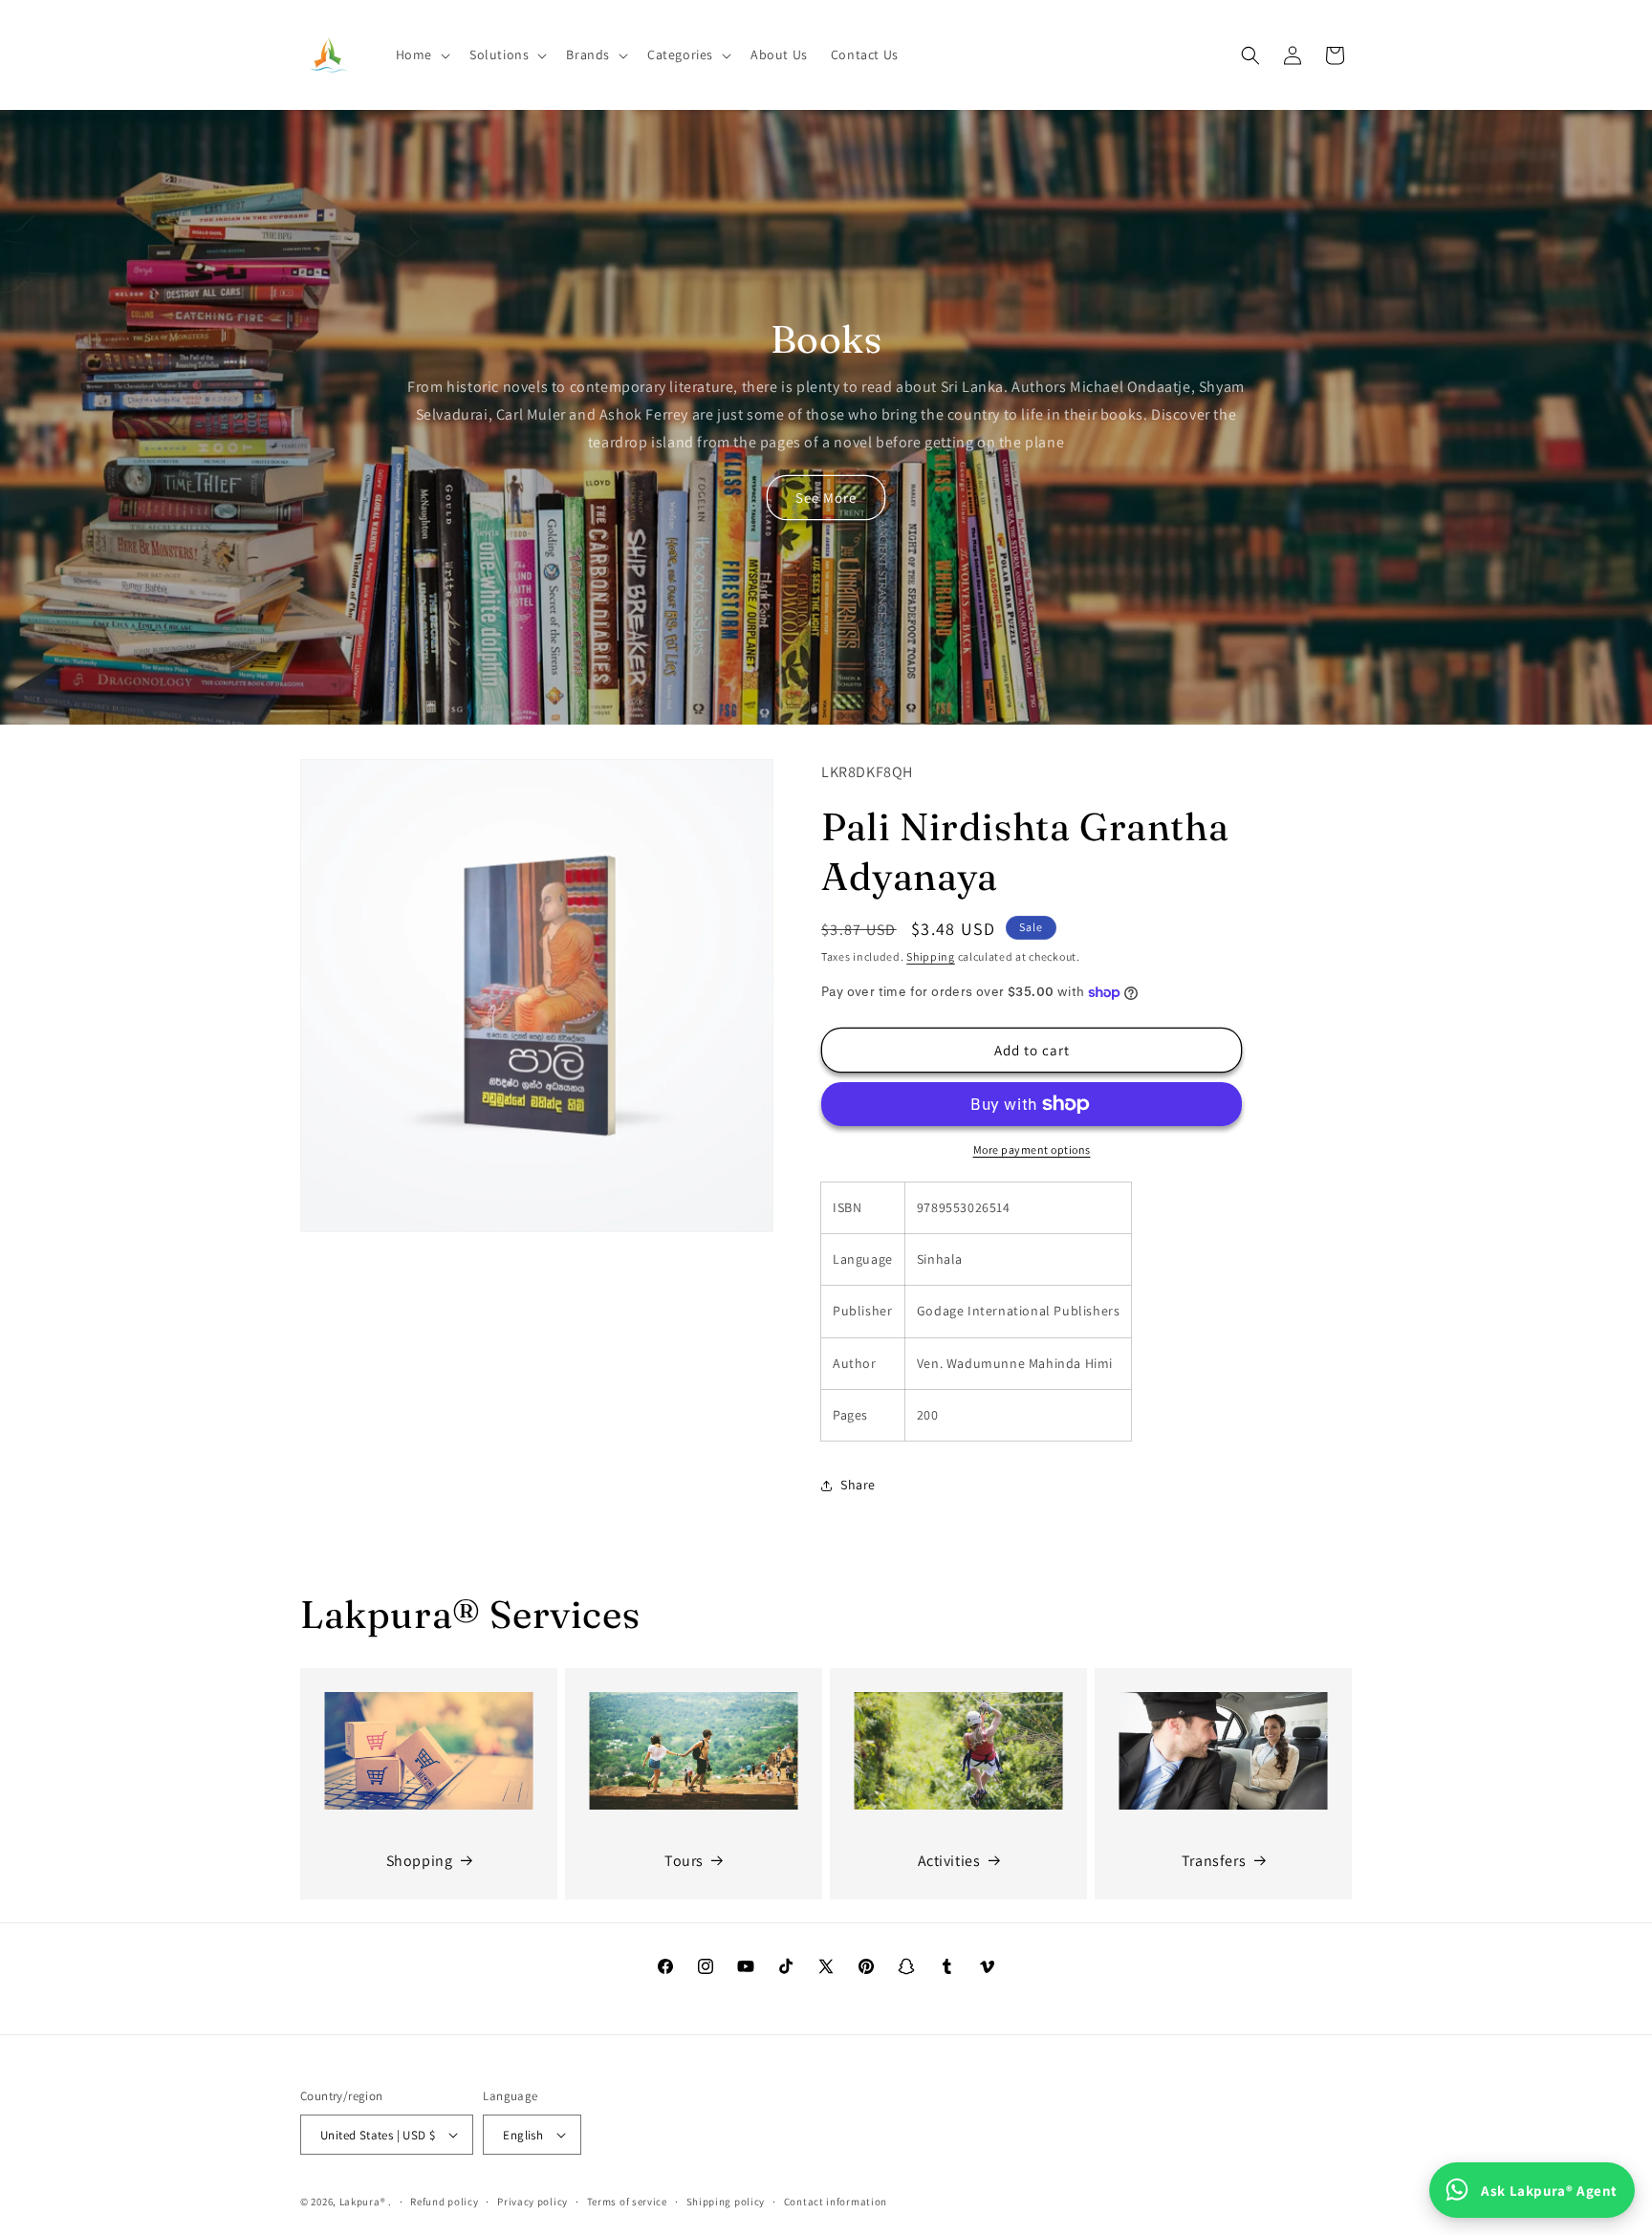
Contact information (836, 2202)
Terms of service (627, 2202)
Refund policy (444, 2202)
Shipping (931, 956)
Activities (949, 1861)
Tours (684, 1861)
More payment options (1032, 1150)
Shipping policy (726, 2202)
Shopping (420, 1861)
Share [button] (858, 1485)
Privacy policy (533, 2202)
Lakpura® (363, 2202)
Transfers (1214, 1861)
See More (826, 498)
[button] (421, 54)
